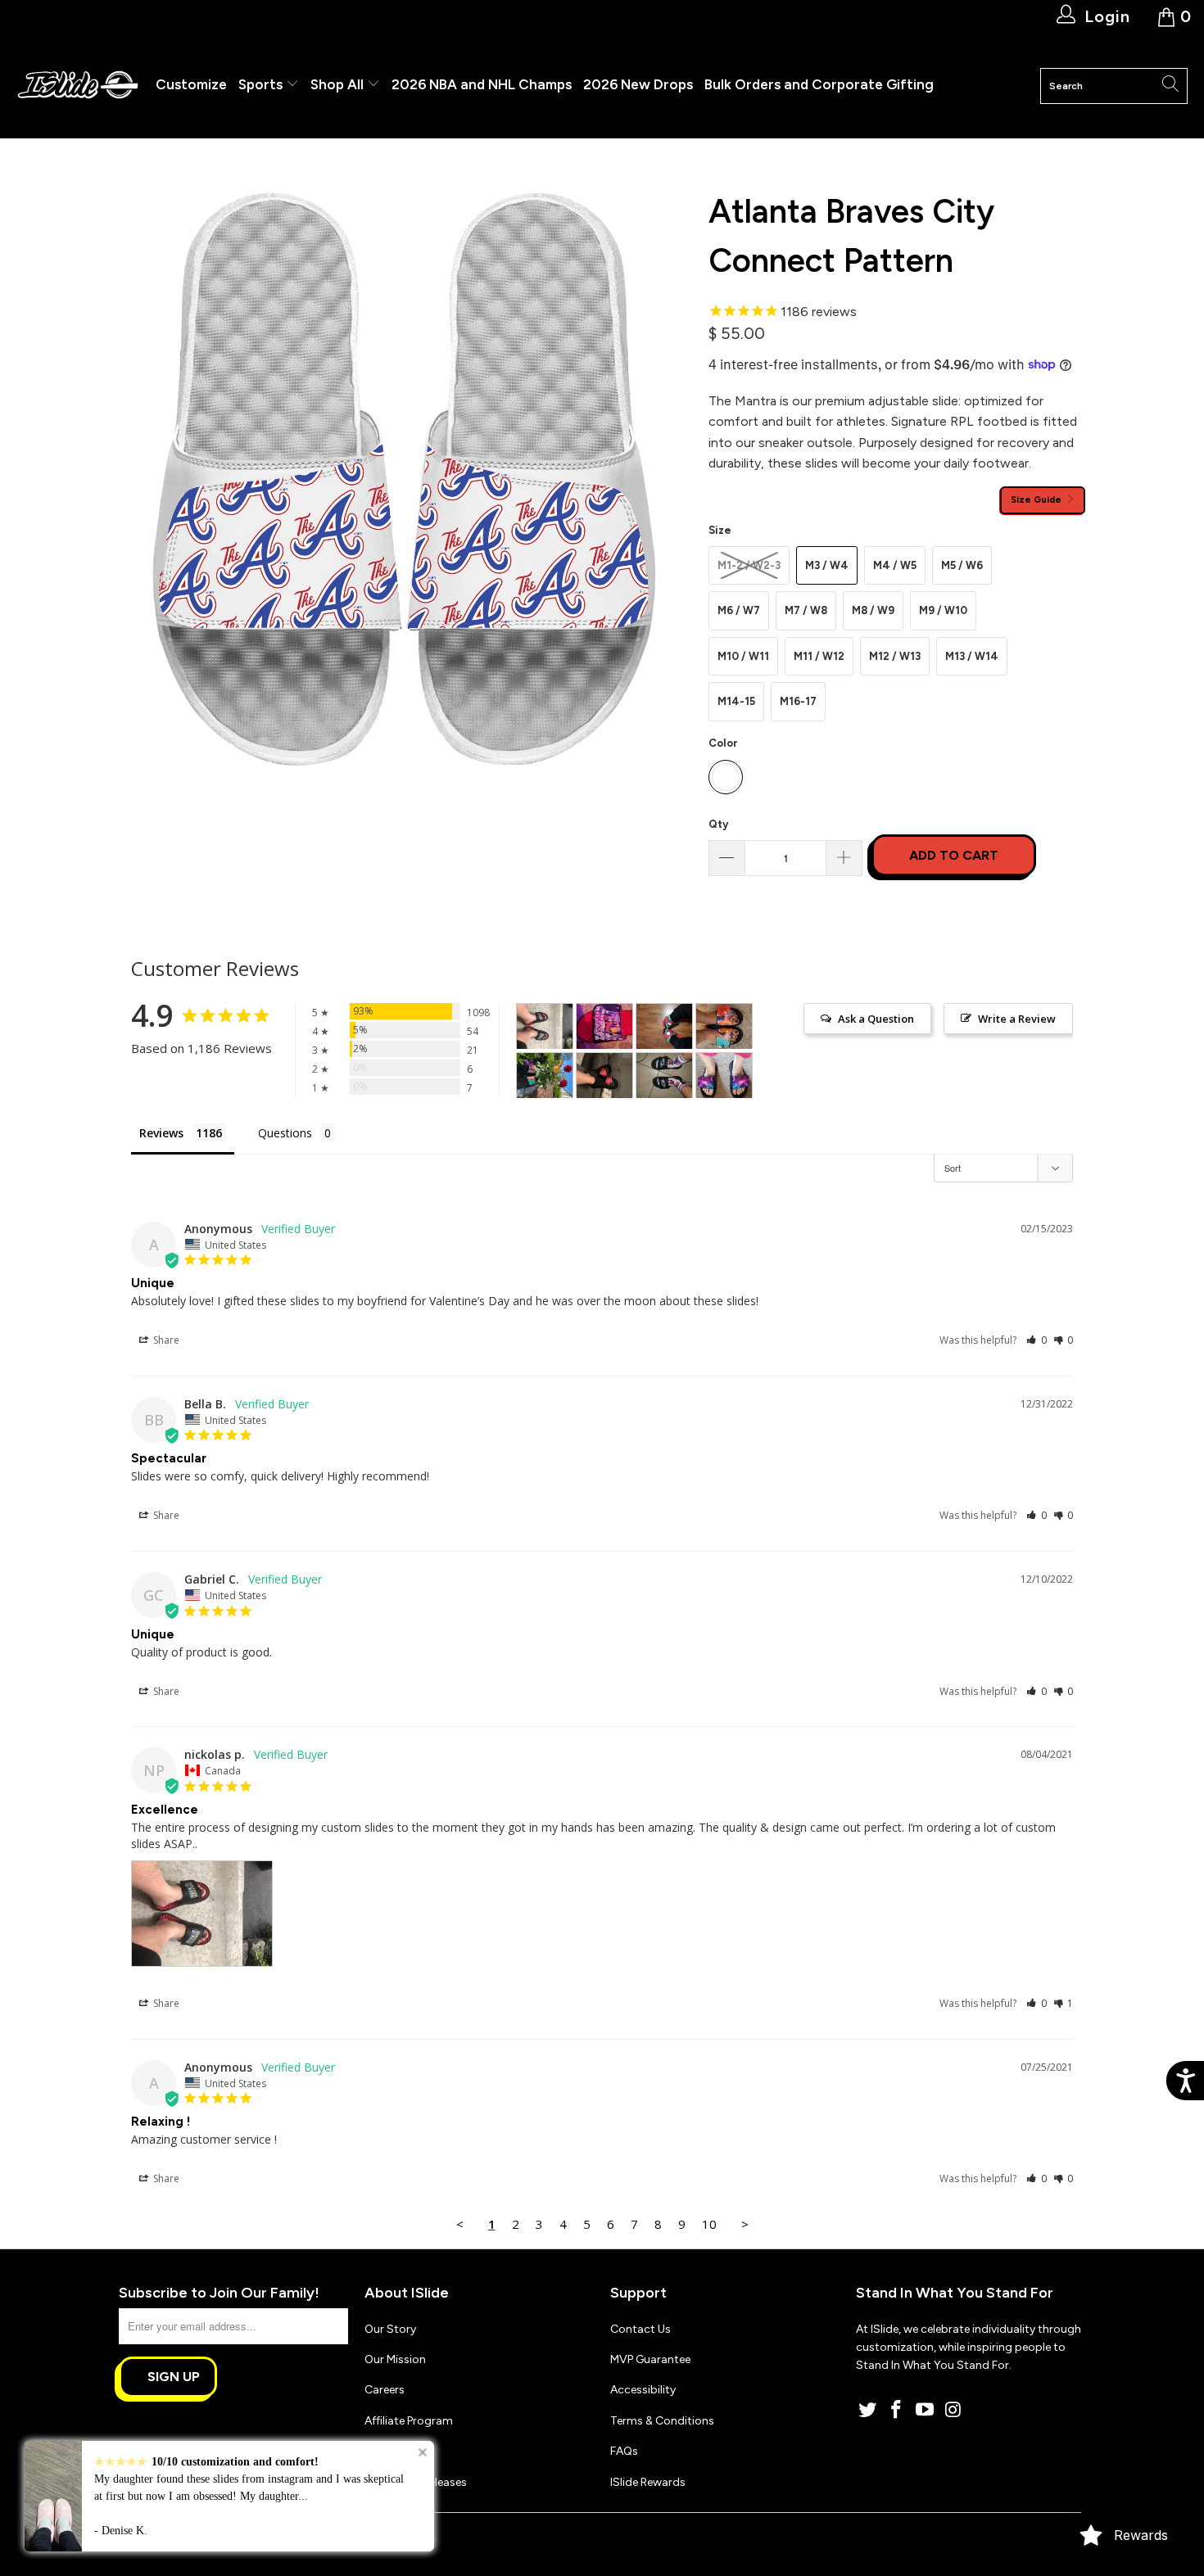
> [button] (745, 2224)
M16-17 (798, 701)
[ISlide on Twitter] (868, 2411)
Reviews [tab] (161, 1133)
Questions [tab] (285, 1133)
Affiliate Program (409, 2421)
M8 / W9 (873, 610)
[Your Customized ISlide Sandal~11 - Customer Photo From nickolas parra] (545, 1026)
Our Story (390, 2329)
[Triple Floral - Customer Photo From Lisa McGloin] (724, 1026)
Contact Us (640, 2329)
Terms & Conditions (662, 2421)
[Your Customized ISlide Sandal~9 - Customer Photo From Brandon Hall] (604, 1026)
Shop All (337, 84)
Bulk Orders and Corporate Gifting (819, 84)
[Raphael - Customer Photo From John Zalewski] (664, 1026)
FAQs (624, 2451)
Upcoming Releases (416, 2482)
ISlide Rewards (648, 2482)
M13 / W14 (972, 656)
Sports (262, 84)
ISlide (175, 2538)
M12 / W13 (895, 656)
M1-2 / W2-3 (749, 565)
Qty (718, 824)
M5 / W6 (962, 565)
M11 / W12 (819, 656)
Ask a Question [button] (876, 1019)
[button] (1037, 1340)
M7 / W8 (806, 610)
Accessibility (643, 2390)
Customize (191, 84)
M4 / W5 (895, 565)
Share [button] (165, 1340)
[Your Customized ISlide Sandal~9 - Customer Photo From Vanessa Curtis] (724, 1076)
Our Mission (395, 2359)
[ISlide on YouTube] (925, 2411)
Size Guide (1037, 499)
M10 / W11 (743, 656)
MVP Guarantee (650, 2359)
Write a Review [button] (1017, 1019)
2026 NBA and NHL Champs (482, 84)
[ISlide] (78, 86)
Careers (385, 2390)
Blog (376, 2451)
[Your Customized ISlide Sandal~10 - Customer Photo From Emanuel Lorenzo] (664, 1076)
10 (709, 2224)
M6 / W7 (739, 610)
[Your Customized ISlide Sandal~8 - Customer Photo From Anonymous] (604, 1076)
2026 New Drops (638, 84)
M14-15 (736, 701)
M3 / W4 (827, 565)
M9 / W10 (943, 610)
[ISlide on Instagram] (953, 2411)
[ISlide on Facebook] (897, 2411)
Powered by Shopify (246, 2538)
